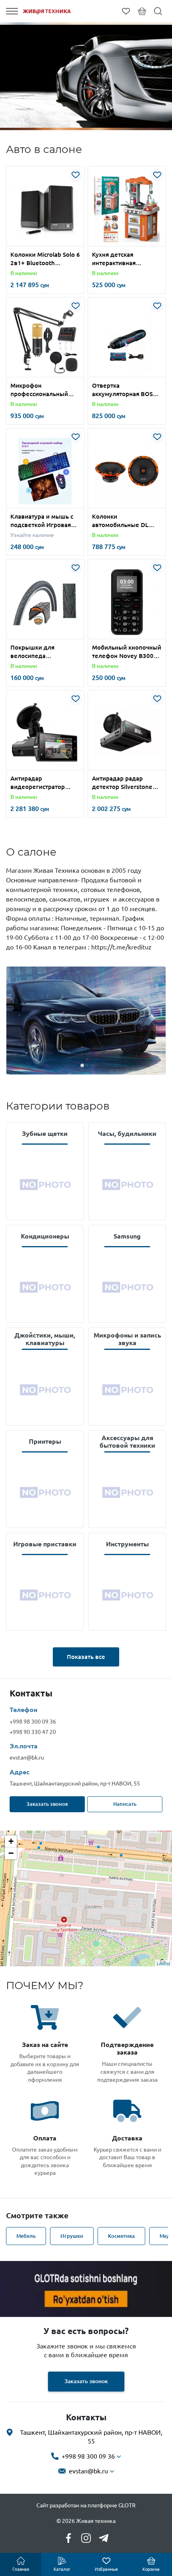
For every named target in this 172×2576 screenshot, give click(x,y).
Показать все (86, 1657)
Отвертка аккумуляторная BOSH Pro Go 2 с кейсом (125, 390)
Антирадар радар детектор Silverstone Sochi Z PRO (122, 783)
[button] (26, 241)
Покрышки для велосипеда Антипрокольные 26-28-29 (41, 652)
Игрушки (72, 2236)
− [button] (11, 1853)
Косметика (121, 2236)
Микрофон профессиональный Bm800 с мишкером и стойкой (42, 390)
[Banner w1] (86, 2289)
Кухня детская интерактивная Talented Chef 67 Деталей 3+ (116, 259)
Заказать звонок (47, 1804)
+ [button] (11, 1841)
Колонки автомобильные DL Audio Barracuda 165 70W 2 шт (121, 521)
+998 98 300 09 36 (33, 1722)
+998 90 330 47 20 (33, 1732)
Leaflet (163, 1963)
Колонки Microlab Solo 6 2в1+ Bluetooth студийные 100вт (45, 259)
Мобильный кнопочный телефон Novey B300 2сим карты (127, 652)
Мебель (26, 2236)
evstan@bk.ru (27, 1758)
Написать (125, 1804)
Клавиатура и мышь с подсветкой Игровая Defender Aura (42, 521)
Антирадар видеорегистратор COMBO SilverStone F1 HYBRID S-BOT (43, 783)
